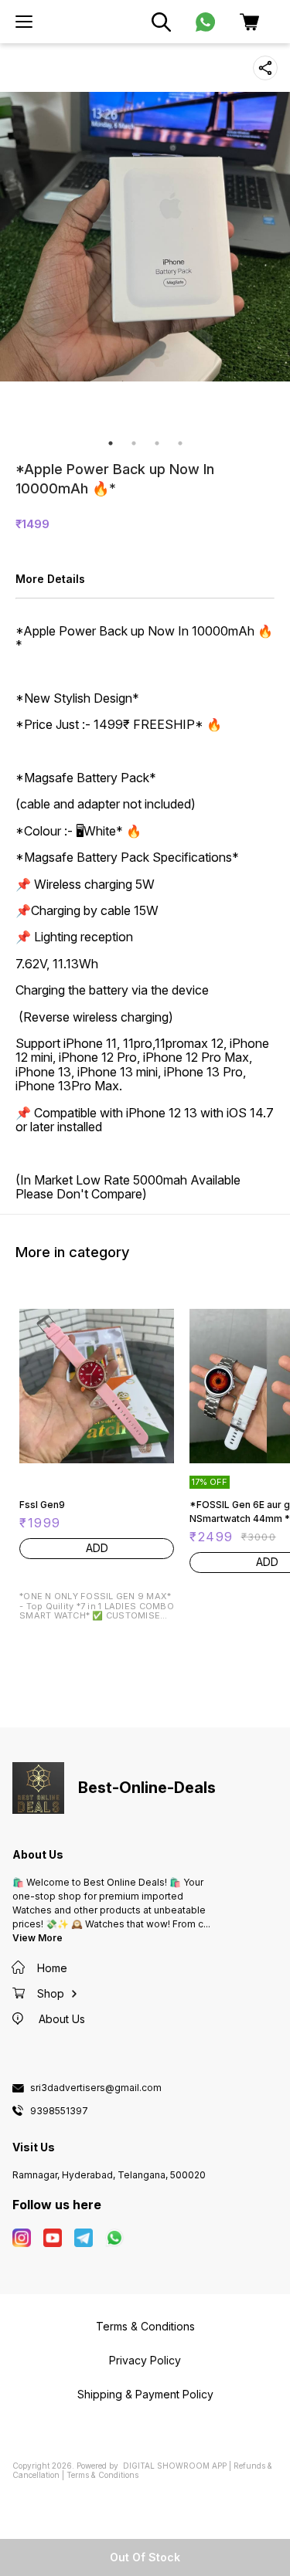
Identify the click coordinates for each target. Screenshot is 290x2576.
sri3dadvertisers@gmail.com (96, 2088)
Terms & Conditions (102, 2475)
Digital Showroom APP (175, 2466)
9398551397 (59, 2111)
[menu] (24, 22)
